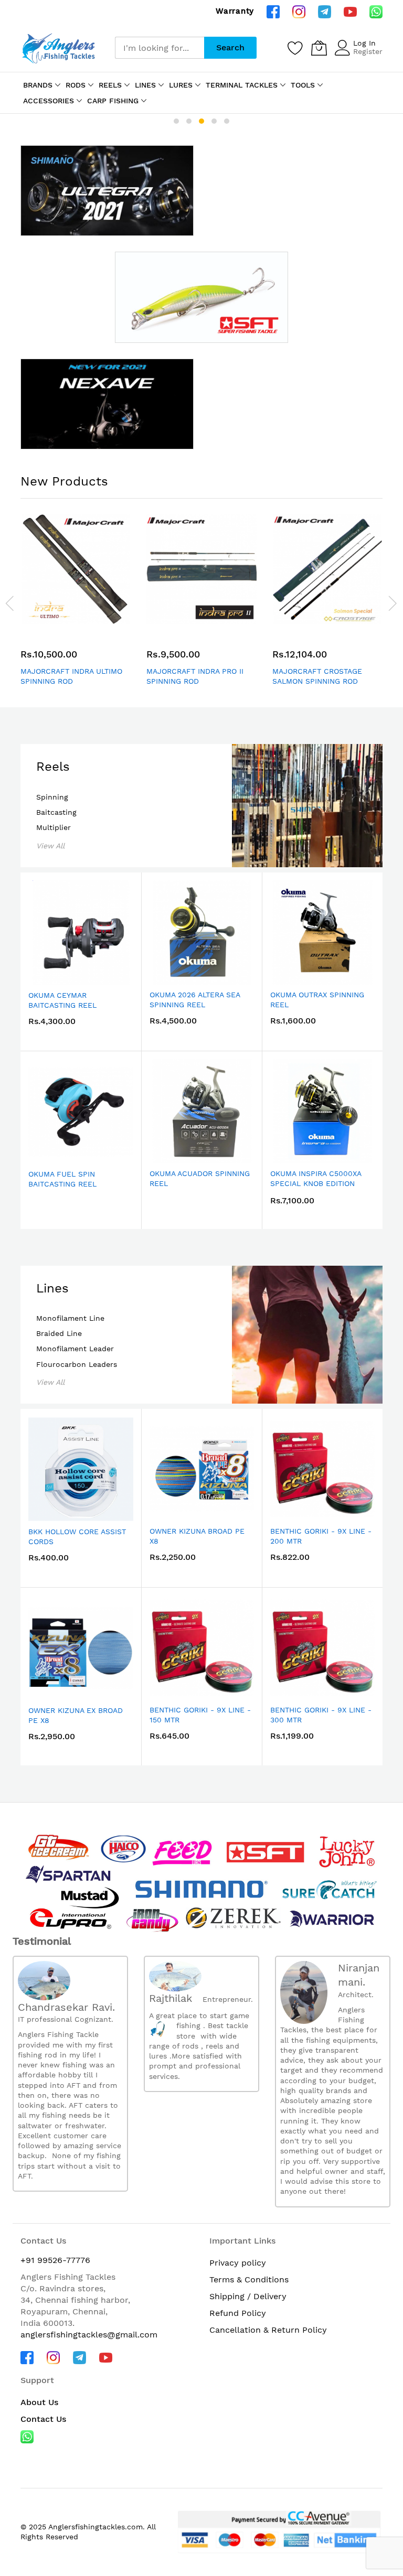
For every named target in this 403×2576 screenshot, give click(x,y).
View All (50, 846)
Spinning (52, 797)
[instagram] (299, 11)
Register (368, 51)
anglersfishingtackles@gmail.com (89, 2335)
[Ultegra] (107, 191)
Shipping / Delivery (248, 2296)
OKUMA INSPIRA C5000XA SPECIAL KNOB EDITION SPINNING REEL (316, 1184)
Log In (364, 43)
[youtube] (350, 11)
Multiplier (54, 827)
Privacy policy (238, 2263)
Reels (53, 767)
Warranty (235, 11)
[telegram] (325, 11)
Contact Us (43, 2419)
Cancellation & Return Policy (268, 2330)
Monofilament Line (70, 1318)
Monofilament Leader (75, 1349)
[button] (176, 121)
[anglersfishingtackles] (60, 47)
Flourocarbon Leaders (77, 1364)
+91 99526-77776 (55, 2260)
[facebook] (273, 11)
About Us (39, 2402)
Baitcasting (56, 812)
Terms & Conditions (249, 2279)
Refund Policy (238, 2313)
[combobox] (160, 48)
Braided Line (59, 1333)
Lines (52, 1288)
